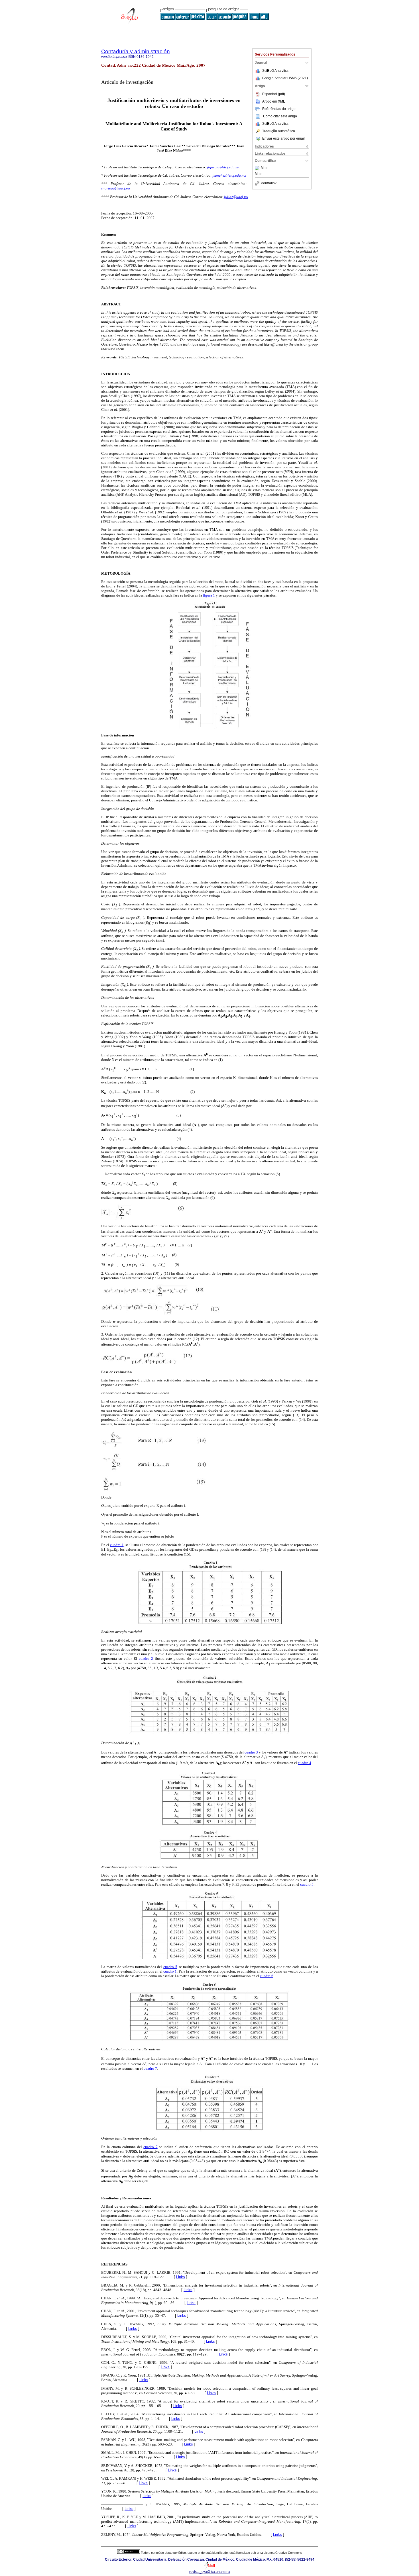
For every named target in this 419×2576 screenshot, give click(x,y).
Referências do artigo (279, 109)
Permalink (269, 183)
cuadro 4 (305, 1763)
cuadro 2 (146, 1659)
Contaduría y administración (136, 51)
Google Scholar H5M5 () (285, 78)
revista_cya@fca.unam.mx (210, 2572)
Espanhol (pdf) (274, 94)
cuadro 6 (267, 1976)
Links (181, 2277)
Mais (265, 168)
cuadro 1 (117, 1545)
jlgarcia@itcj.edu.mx (223, 167)
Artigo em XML (274, 101)
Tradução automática (279, 131)
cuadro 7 (150, 2068)
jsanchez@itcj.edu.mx (229, 175)
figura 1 (209, 595)
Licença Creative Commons (283, 2553)
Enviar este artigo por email (283, 138)
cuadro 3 (251, 1752)
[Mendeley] (258, 168)
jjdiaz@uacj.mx (236, 197)
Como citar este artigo (280, 116)
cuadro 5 (307, 1884)
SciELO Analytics (275, 71)
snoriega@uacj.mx (116, 188)
